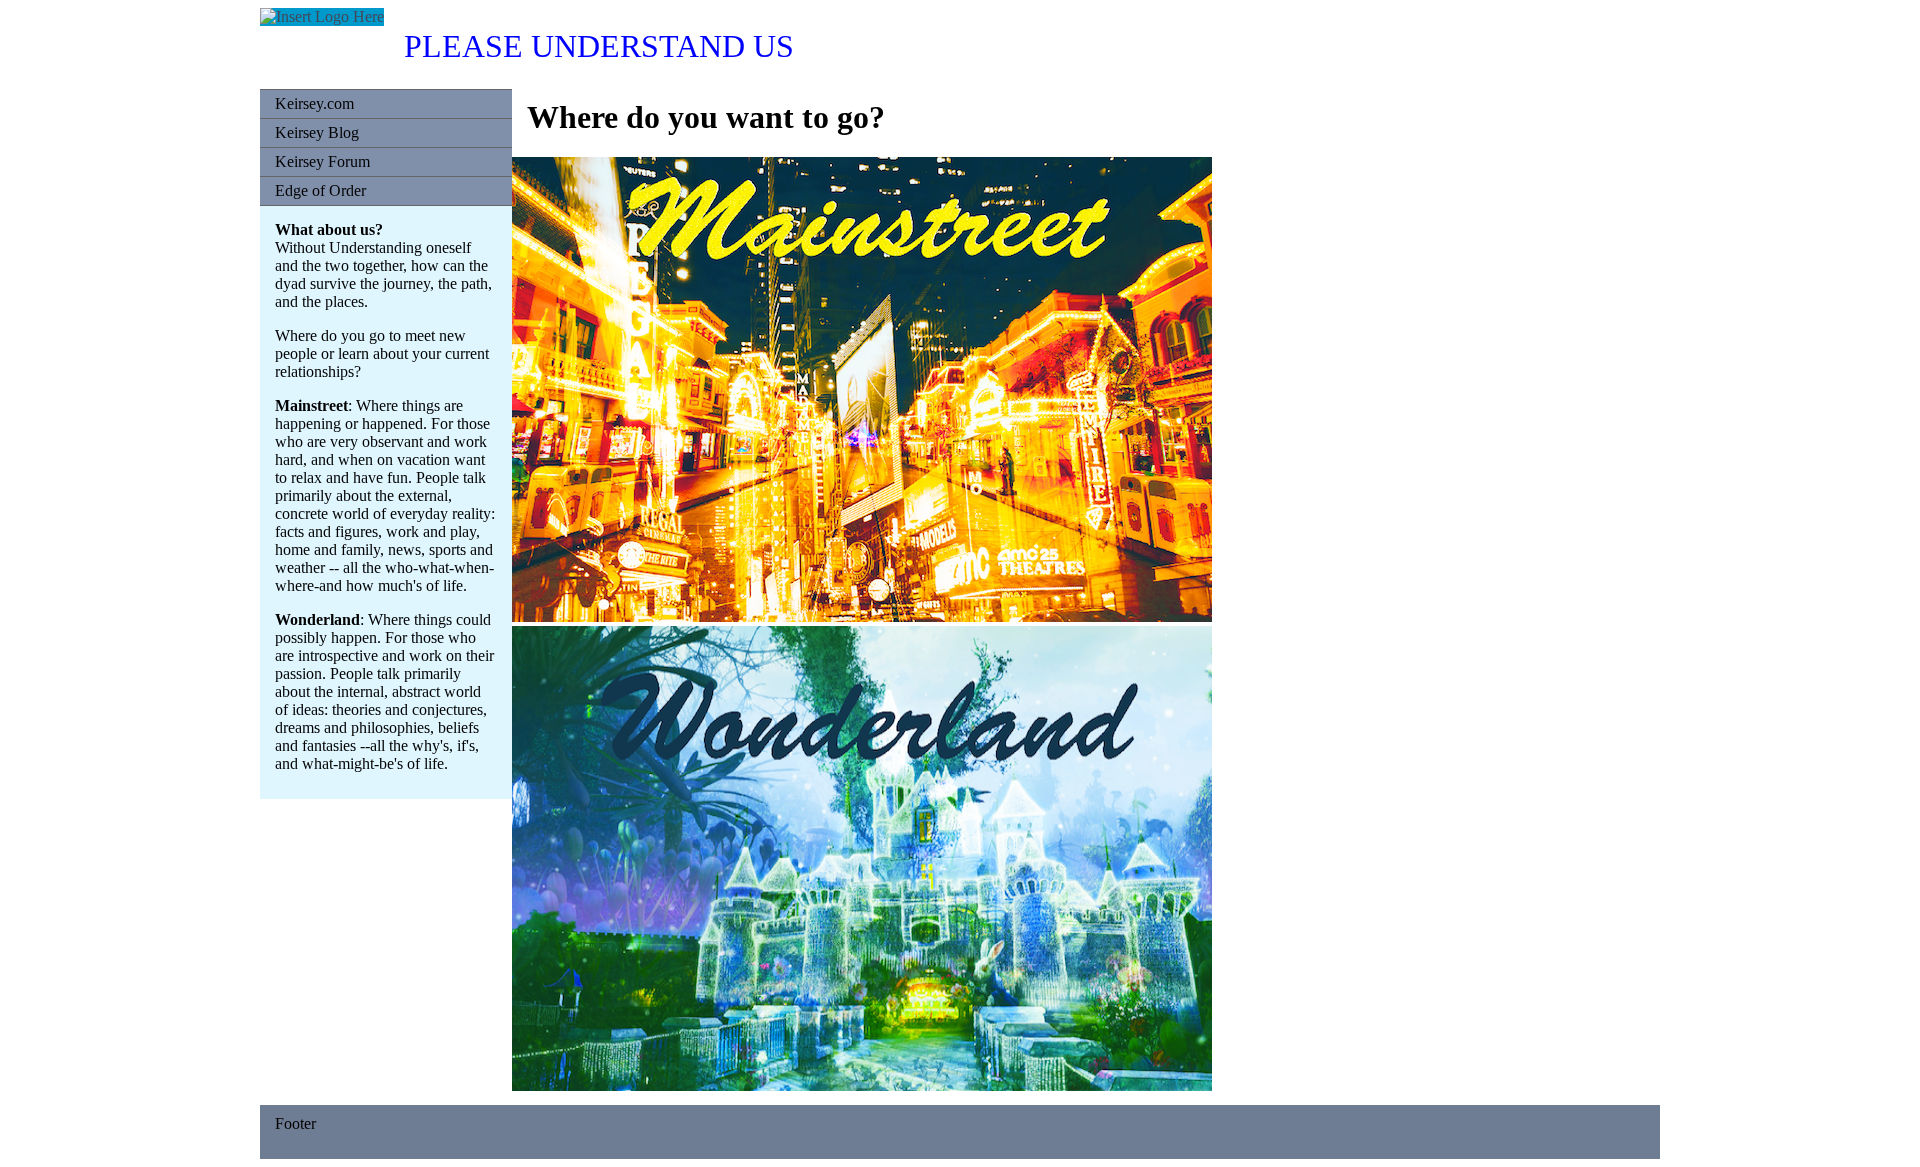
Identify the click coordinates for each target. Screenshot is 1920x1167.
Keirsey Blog (317, 132)
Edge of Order (320, 190)
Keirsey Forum (322, 161)
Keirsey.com (314, 103)
